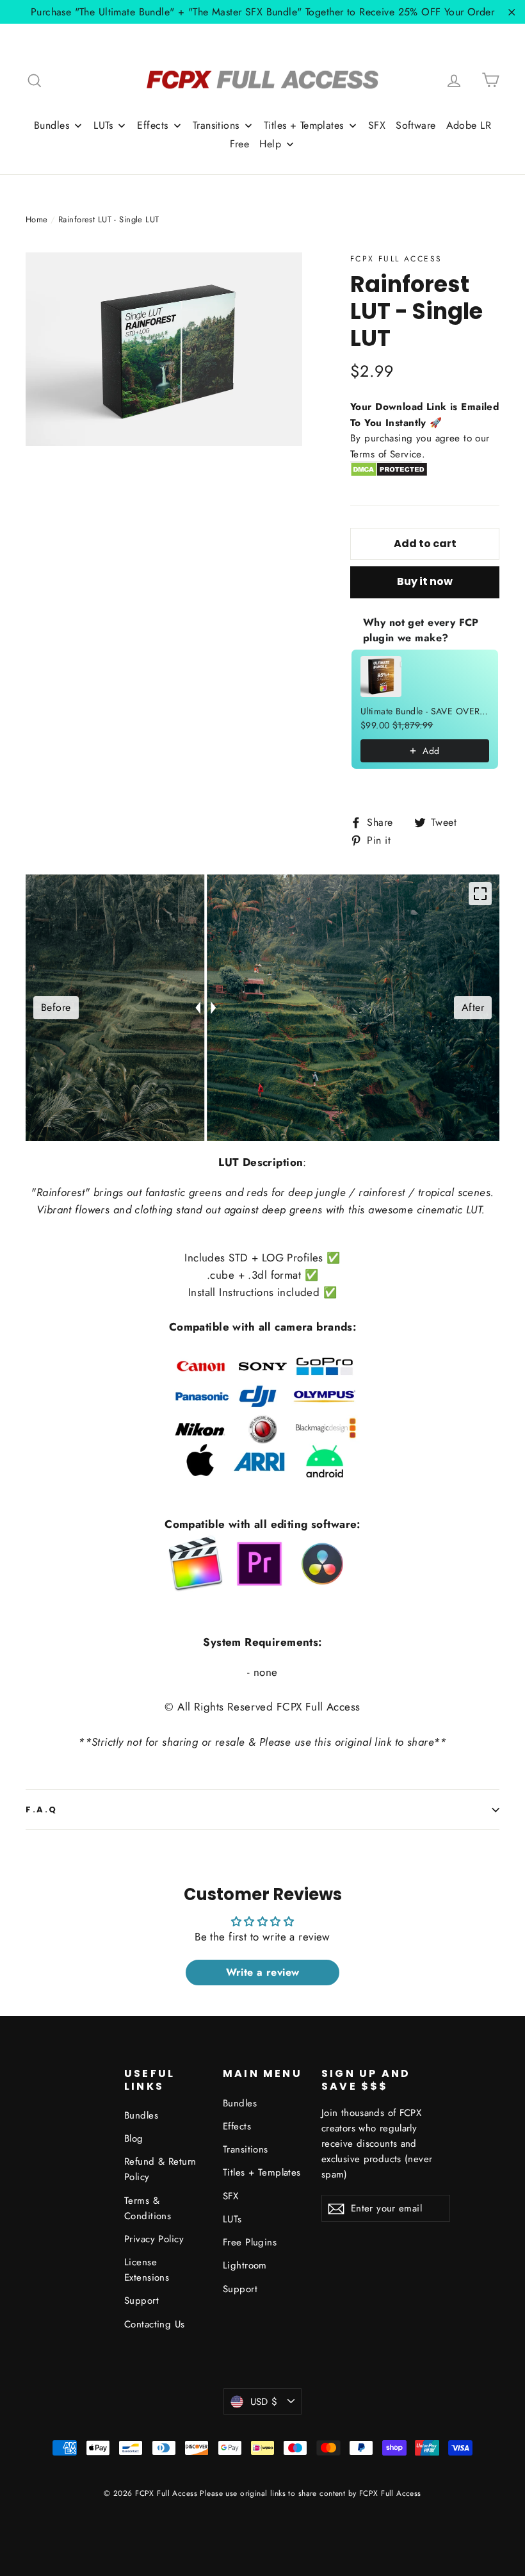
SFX (230, 2196)
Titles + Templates (262, 2172)
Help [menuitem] (270, 144)
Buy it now (425, 581)
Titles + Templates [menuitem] (304, 125)
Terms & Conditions (148, 2208)
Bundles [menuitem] (52, 125)
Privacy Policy (154, 2239)
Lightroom (245, 2265)
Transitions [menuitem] (216, 125)
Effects (237, 2126)
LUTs (232, 2219)
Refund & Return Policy (160, 2169)
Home (37, 219)
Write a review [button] (263, 1972)
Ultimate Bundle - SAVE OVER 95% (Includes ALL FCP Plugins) (425, 711)
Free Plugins (250, 2242)
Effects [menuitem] (152, 125)
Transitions (246, 2149)
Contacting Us (155, 2324)
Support (141, 2301)
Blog (134, 2138)
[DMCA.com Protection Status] (389, 474)
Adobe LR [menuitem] (469, 125)
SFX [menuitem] (377, 125)
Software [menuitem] (416, 125)
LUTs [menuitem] (103, 125)
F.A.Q (42, 1809)
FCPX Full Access (396, 258)
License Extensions (147, 2270)
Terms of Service (386, 454)
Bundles (141, 2115)
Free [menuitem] (240, 144)
